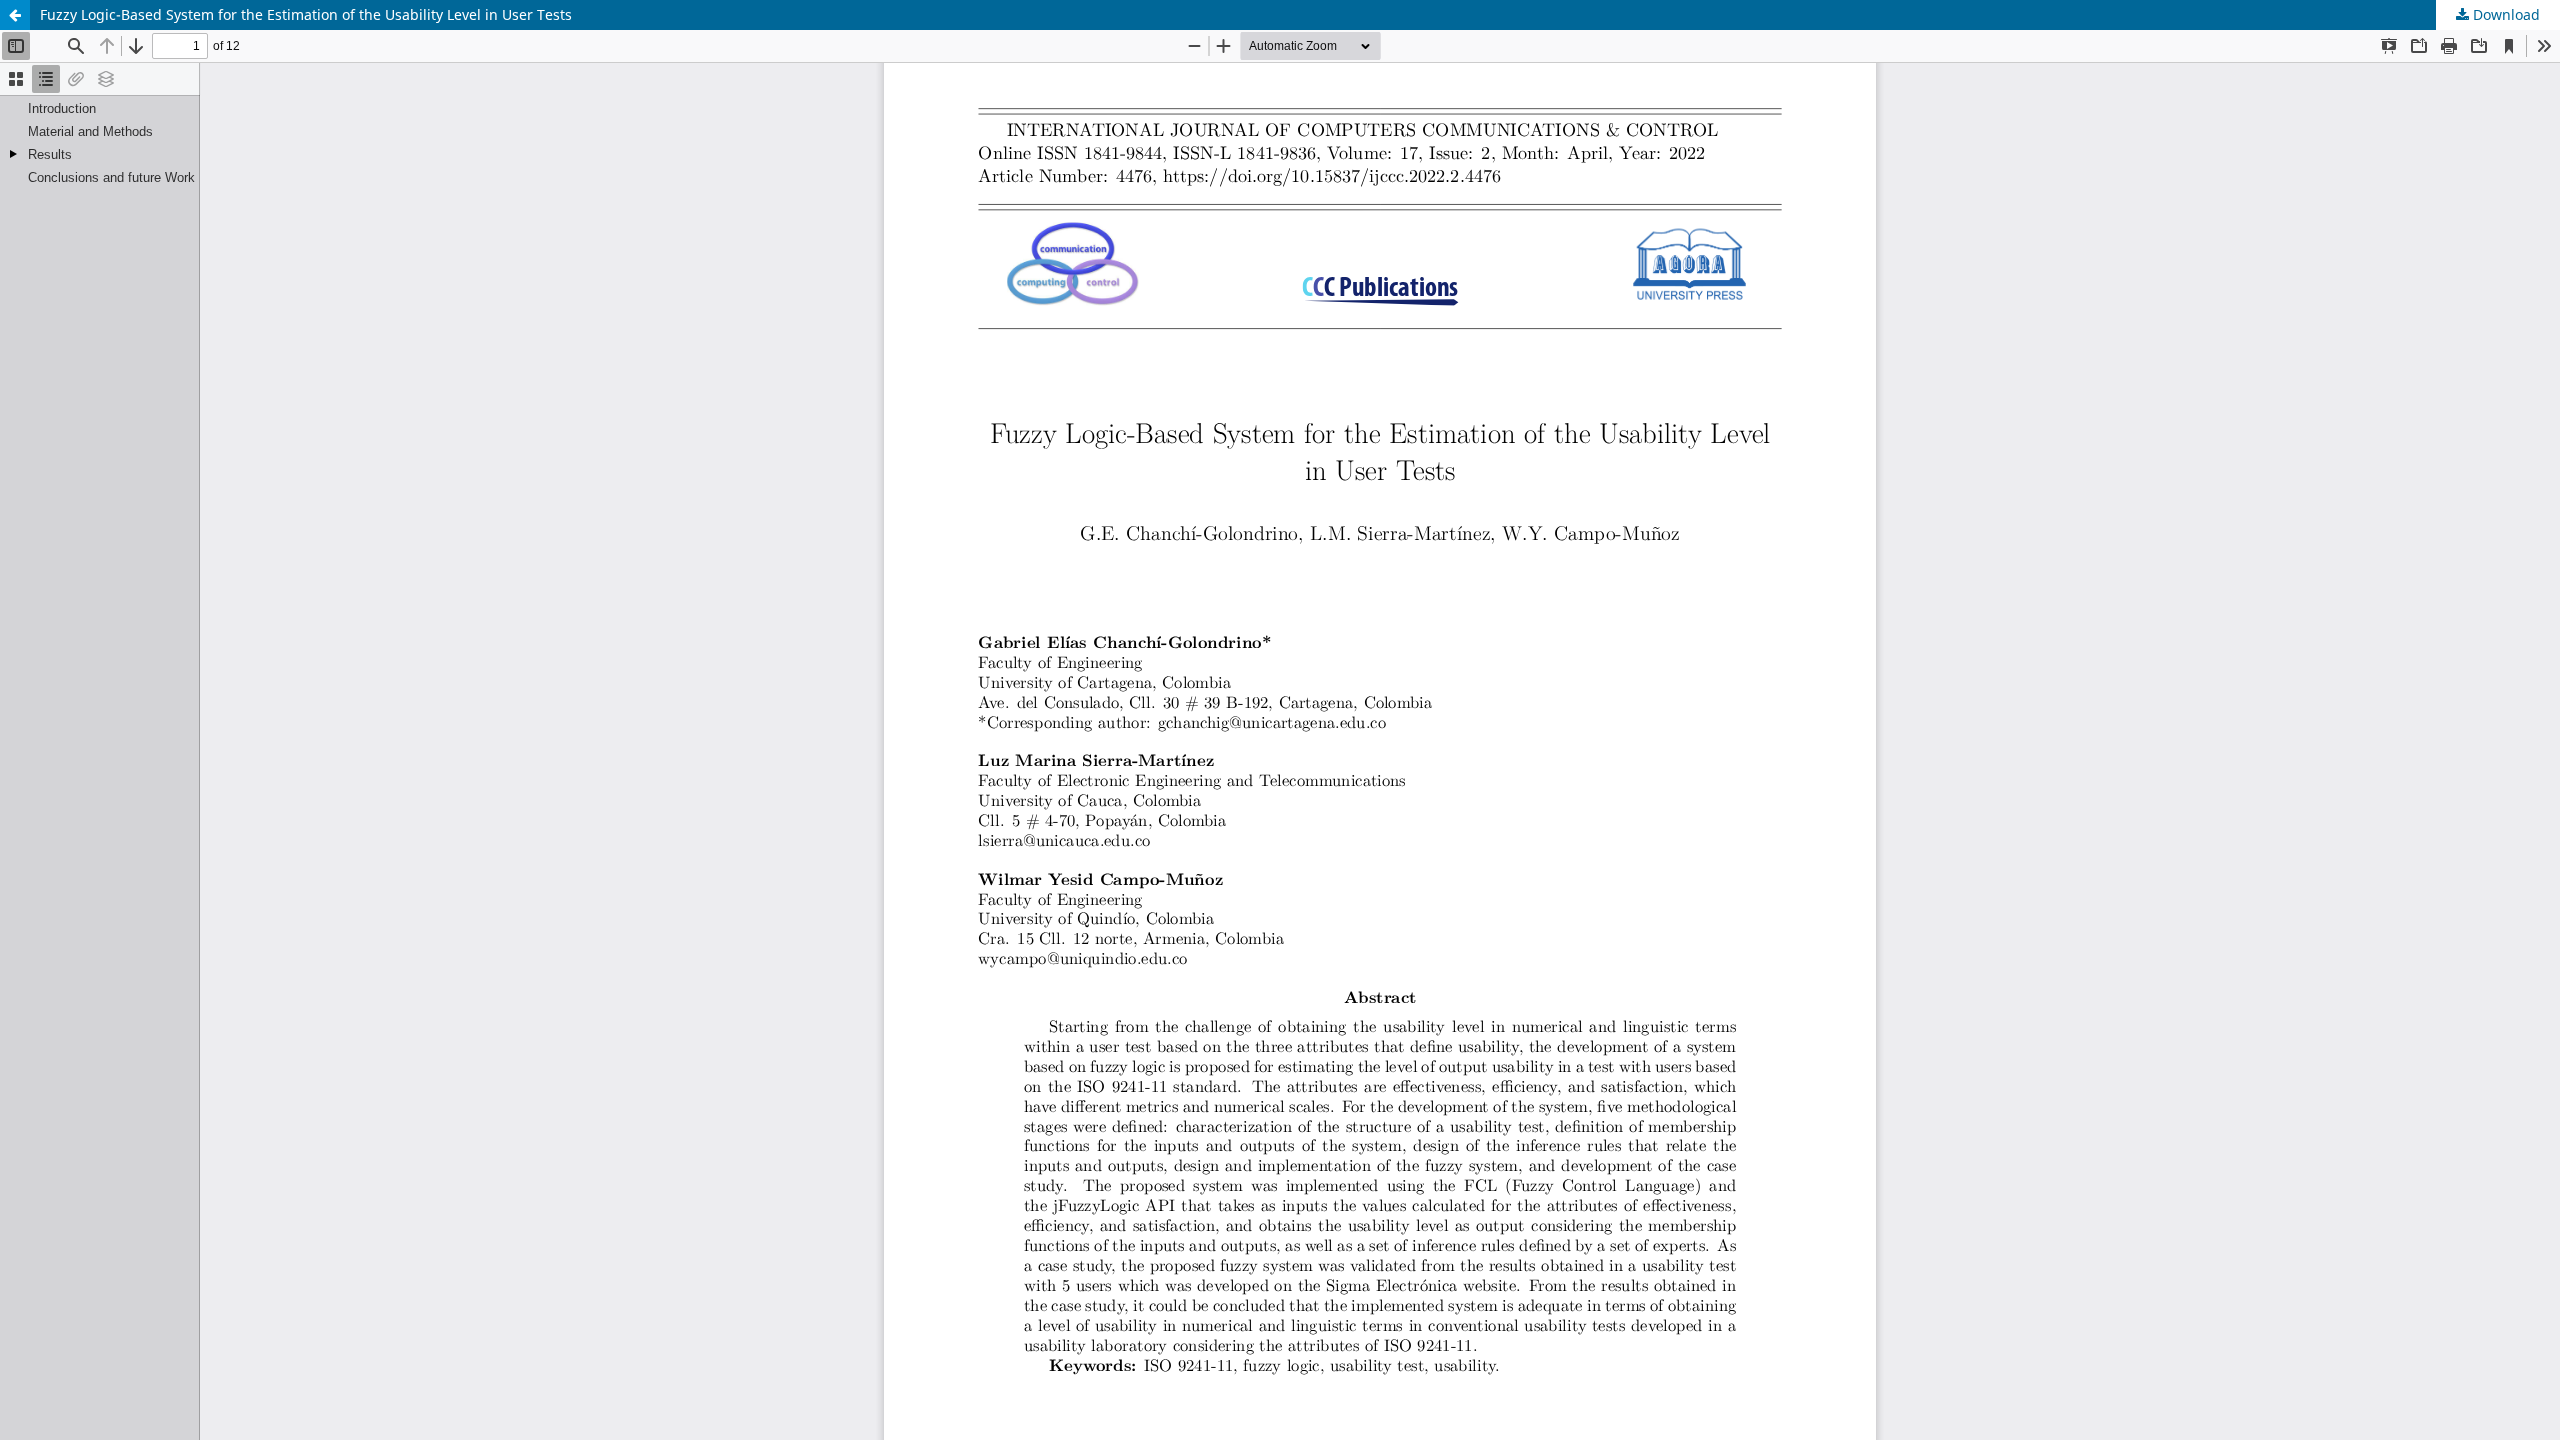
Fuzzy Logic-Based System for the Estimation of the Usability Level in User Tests (306, 14)
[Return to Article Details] (15, 15)
